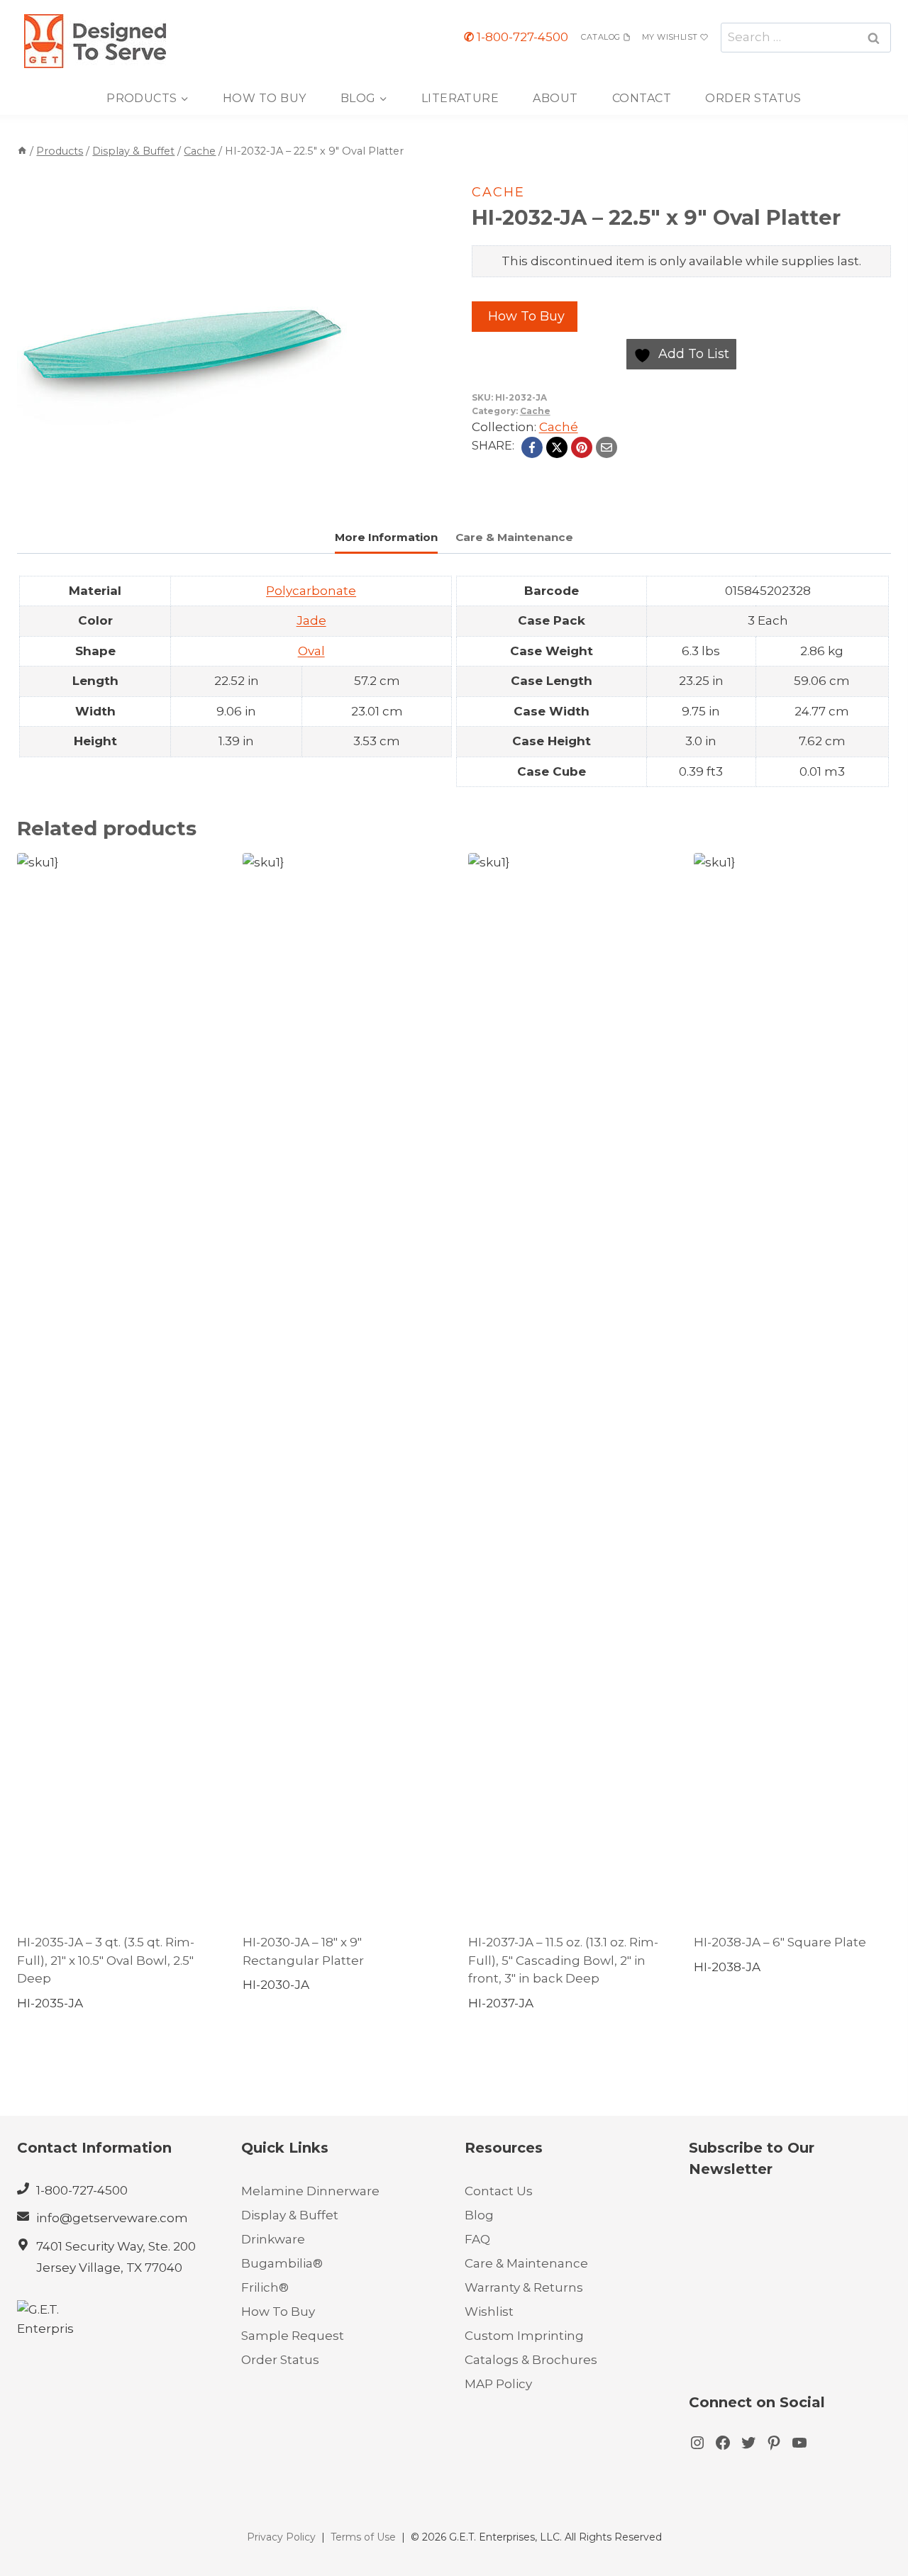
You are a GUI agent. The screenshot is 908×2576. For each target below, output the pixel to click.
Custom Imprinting (524, 2336)
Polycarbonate (311, 591)
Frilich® (265, 2287)
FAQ (477, 2239)
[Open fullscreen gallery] (333, 486)
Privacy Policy (281, 2537)
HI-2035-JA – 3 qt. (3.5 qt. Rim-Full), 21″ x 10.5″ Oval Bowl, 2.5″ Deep (106, 1960)
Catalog (600, 37)
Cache (498, 192)
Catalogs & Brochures (531, 2360)
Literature (460, 98)
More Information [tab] (386, 537)
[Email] (607, 447)
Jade (311, 620)
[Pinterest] (582, 447)
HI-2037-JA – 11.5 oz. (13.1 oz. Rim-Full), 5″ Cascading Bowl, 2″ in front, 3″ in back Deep (563, 1960)
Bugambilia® (282, 2263)
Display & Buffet (290, 2215)
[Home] (22, 151)
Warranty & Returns (524, 2287)
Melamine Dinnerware (310, 2191)
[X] (557, 447)
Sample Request (293, 2336)
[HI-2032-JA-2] (182, 335)
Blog (479, 2215)
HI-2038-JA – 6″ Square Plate (780, 1942)
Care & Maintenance (526, 2263)
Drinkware (273, 2239)
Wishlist (489, 2312)
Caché (559, 427)
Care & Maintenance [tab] (514, 537)
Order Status (753, 98)
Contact (642, 98)
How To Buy (265, 98)
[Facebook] (532, 447)
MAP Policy (498, 2384)
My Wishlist (670, 37)
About (555, 98)
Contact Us (499, 2191)
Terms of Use (363, 2537)
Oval (311, 651)
